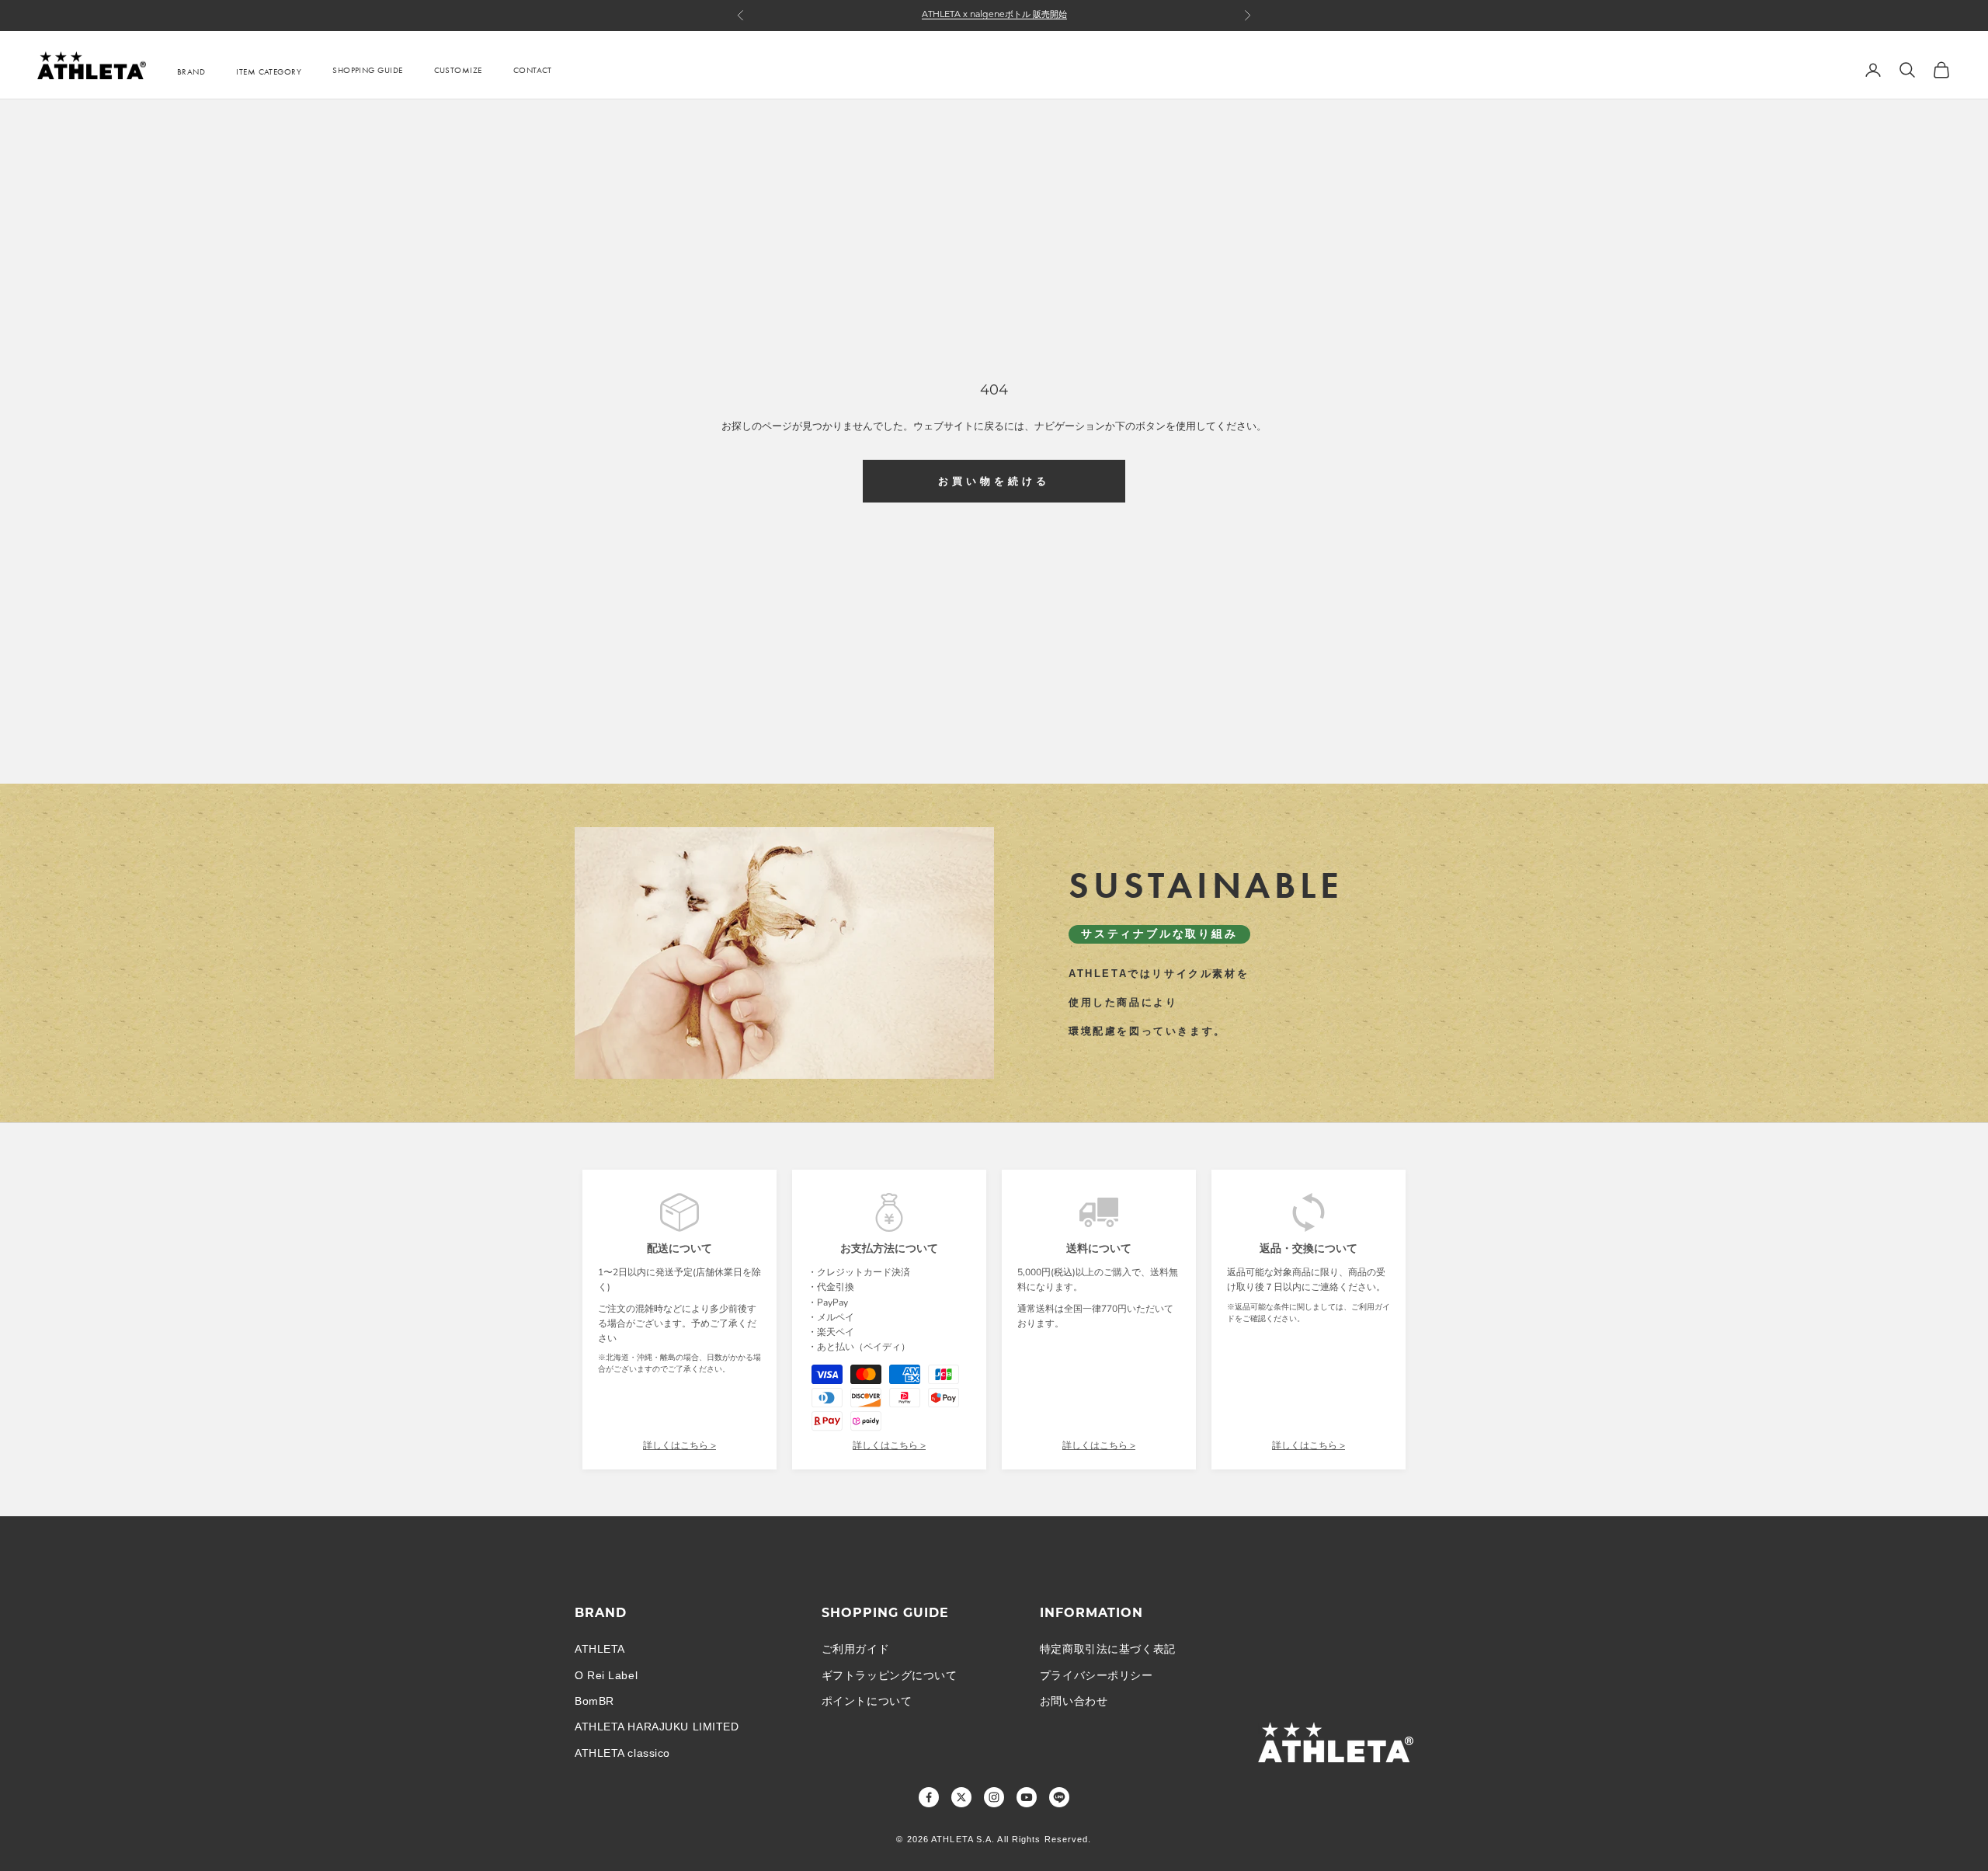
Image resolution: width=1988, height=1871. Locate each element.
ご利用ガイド (855, 1649)
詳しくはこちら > (679, 1445)
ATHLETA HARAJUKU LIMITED (657, 1727)
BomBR (594, 1701)
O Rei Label (606, 1675)
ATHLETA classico (622, 1753)
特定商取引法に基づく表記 (1108, 1649)
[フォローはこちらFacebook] (929, 1797)
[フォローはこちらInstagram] (994, 1797)
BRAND (191, 71)
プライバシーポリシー (1097, 1675)
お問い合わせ (1074, 1701)
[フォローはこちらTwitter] (961, 1797)
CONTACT (533, 70)
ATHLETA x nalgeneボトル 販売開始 (994, 15)
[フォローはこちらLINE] (1059, 1797)
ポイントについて (867, 1701)
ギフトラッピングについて (890, 1675)
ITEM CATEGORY (269, 71)
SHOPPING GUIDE (367, 70)
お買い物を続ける (994, 481)
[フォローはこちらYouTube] (1027, 1797)
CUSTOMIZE (458, 70)
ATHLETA (600, 1649)
